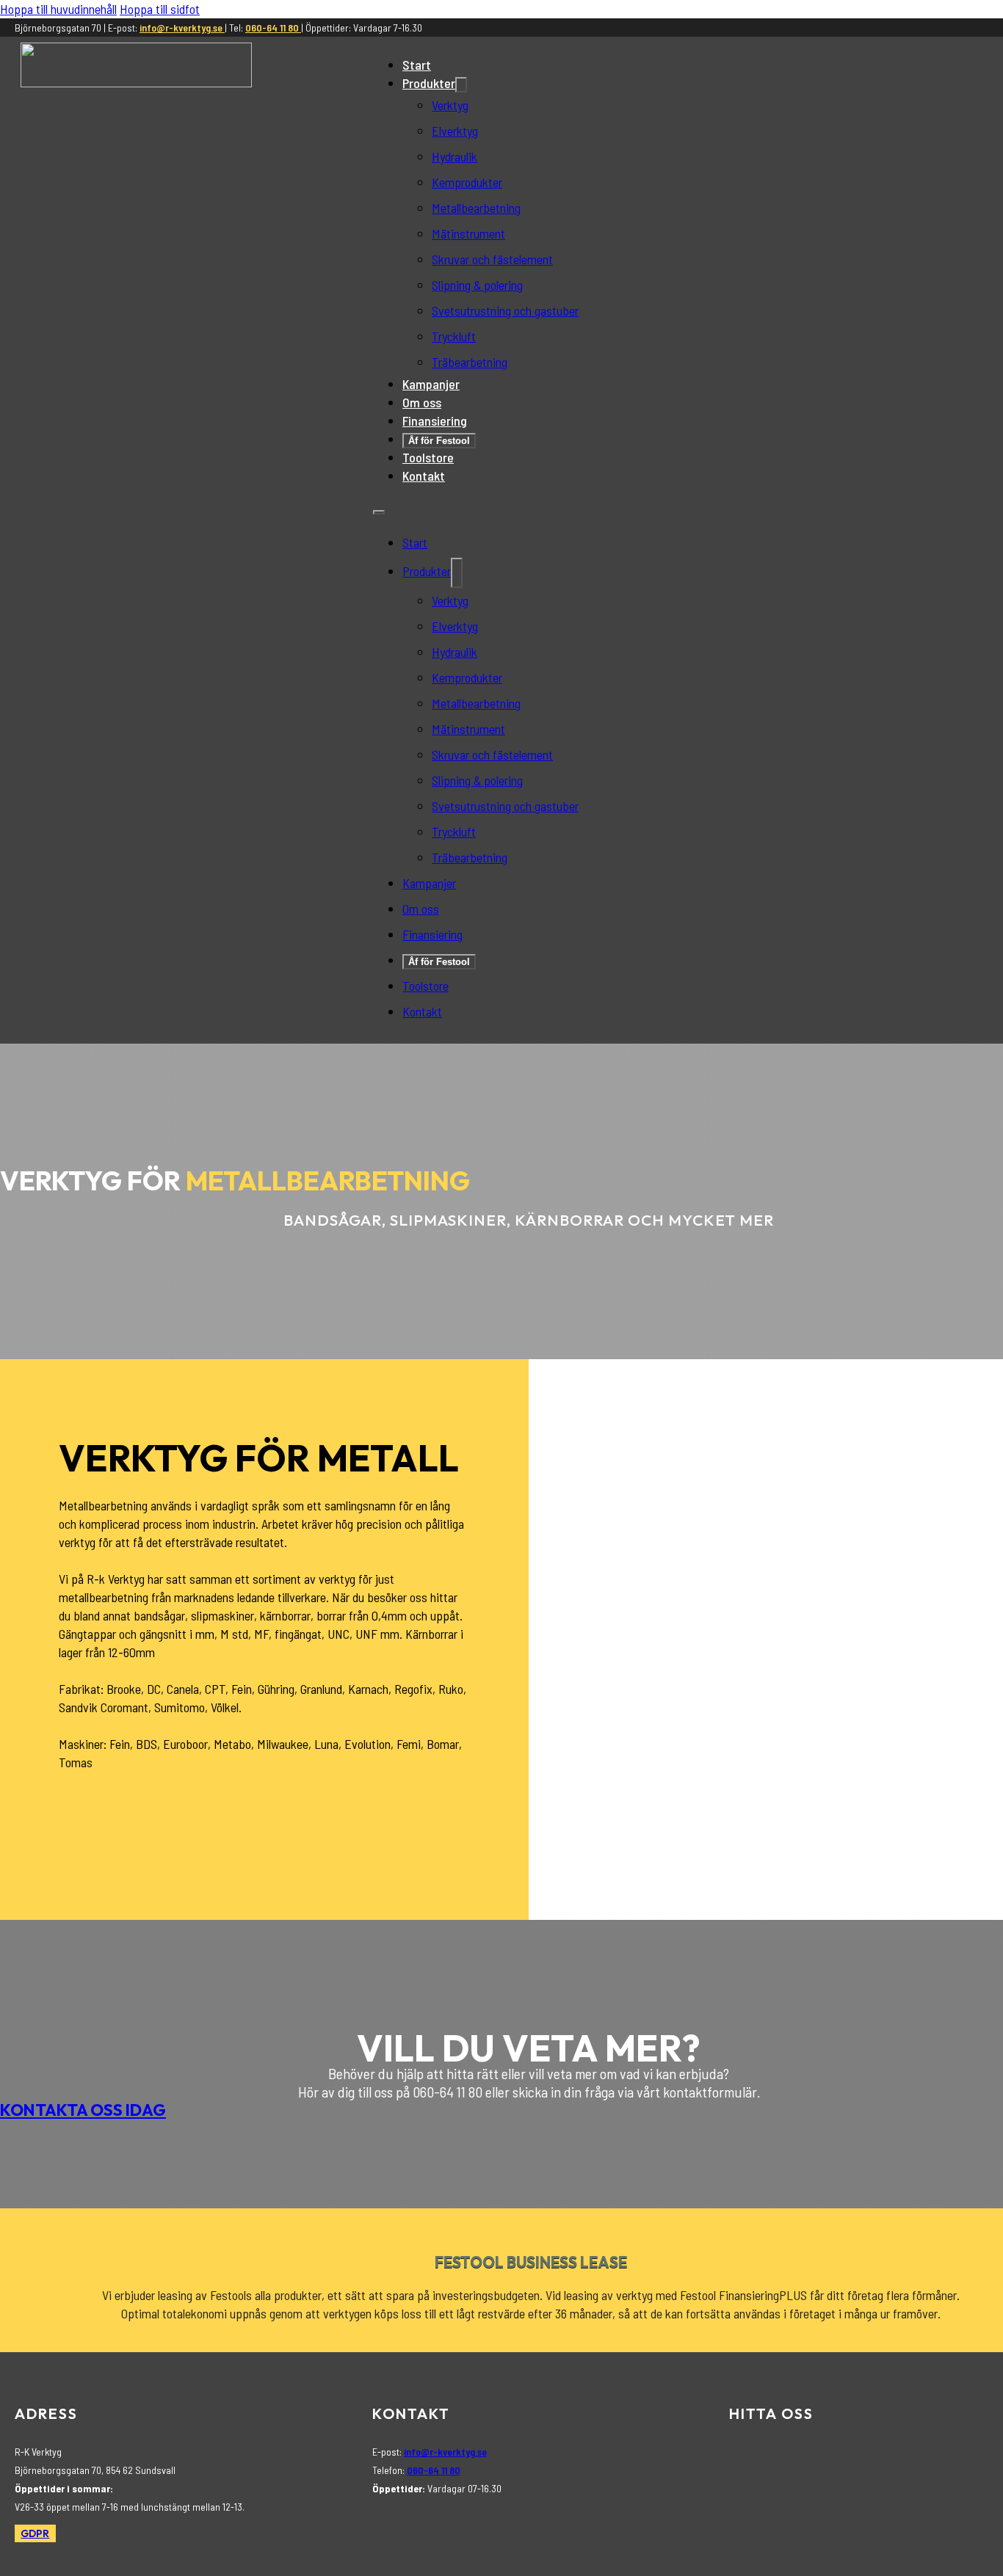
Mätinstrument (468, 233)
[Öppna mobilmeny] (379, 512)
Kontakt (424, 476)
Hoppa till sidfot (160, 9)
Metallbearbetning (476, 208)
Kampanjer (431, 384)
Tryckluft (454, 336)
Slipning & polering (477, 285)
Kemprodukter (467, 182)
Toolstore (428, 457)
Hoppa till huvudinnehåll (58, 9)
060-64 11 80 (273, 28)
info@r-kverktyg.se (182, 28)
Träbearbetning (470, 362)
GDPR (35, 2533)
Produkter (429, 83)
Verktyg (450, 105)
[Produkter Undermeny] (461, 85)
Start (417, 65)
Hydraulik (455, 156)
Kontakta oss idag (83, 2110)
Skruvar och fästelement (492, 259)
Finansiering (435, 421)
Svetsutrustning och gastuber (505, 310)
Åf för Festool (439, 441)
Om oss (422, 402)
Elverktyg (455, 131)
